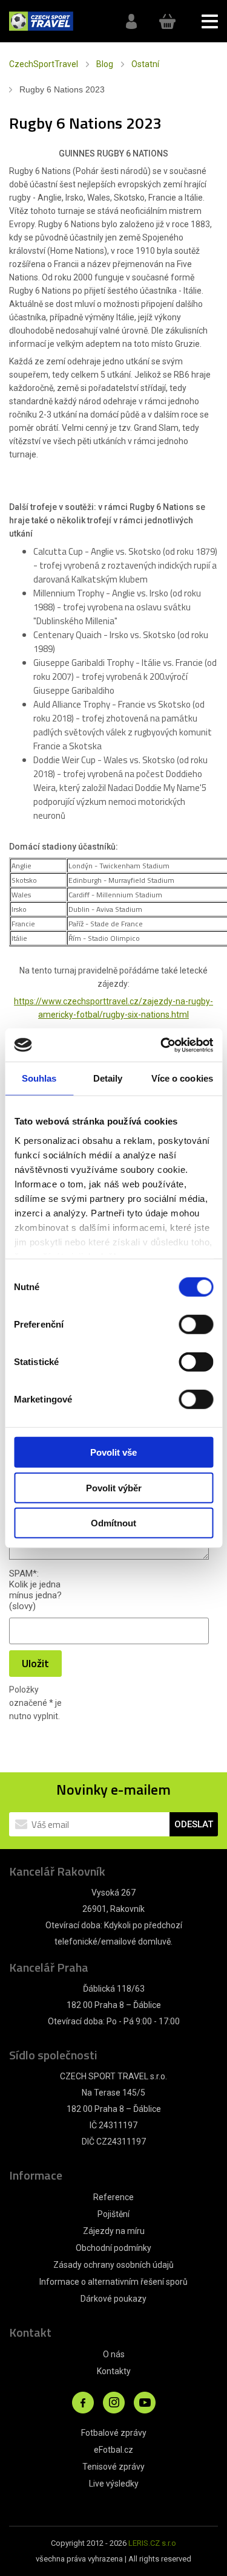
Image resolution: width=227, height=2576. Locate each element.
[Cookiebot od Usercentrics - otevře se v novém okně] (162, 1045)
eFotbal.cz (113, 2450)
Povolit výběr (114, 1487)
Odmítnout (113, 1523)
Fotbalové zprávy (114, 2433)
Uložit (35, 1663)
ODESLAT (194, 1824)
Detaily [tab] (108, 1078)
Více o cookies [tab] (182, 1078)
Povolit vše (113, 1452)
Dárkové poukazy (113, 2299)
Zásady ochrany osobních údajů (113, 2265)
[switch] (196, 1325)
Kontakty (114, 2371)
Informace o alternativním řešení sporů (113, 2282)
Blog (105, 64)
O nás (114, 2354)
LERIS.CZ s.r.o (152, 2543)
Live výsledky (114, 2484)
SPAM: (24, 1574)
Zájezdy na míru (114, 2231)
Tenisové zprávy (113, 2467)
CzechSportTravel (44, 64)
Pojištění (113, 2214)
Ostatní (145, 64)
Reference (113, 2197)
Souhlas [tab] (39, 1078)
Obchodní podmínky (113, 2248)
